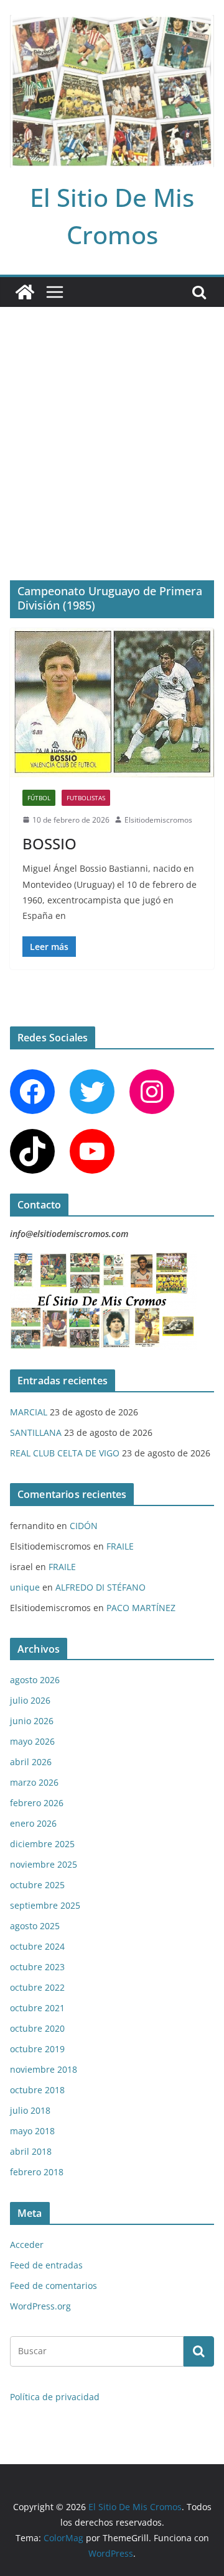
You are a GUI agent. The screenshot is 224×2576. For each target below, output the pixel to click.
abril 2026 (31, 1762)
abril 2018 (31, 2151)
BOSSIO (49, 843)
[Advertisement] (112, 425)
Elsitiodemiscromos (158, 820)
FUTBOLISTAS (86, 798)
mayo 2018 (32, 2131)
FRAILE (120, 1546)
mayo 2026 (32, 1741)
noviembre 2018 (44, 2069)
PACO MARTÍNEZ (141, 1608)
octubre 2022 (37, 1987)
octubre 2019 (37, 2049)
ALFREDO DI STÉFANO (100, 1587)
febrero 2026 (37, 1803)
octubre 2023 (37, 1967)
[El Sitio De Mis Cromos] (25, 292)
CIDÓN (84, 1526)
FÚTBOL (39, 798)
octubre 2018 (37, 2090)
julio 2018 (30, 2110)
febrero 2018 (37, 2172)
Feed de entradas (46, 2265)
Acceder (27, 2245)
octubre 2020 (37, 2028)
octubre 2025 (37, 1885)
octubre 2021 (37, 2008)
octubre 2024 (37, 1946)
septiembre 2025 (45, 1905)
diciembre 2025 (42, 1844)
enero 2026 (33, 1823)
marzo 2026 (34, 1782)
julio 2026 (30, 1700)
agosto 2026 (35, 1680)
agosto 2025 (35, 1926)
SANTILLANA (36, 1432)
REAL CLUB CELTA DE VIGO (65, 1453)
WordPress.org (40, 2306)
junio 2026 (32, 1721)
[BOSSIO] (112, 703)
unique (25, 1587)
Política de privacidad (55, 2397)
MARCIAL (29, 1412)
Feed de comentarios (54, 2286)
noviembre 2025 (44, 1864)
